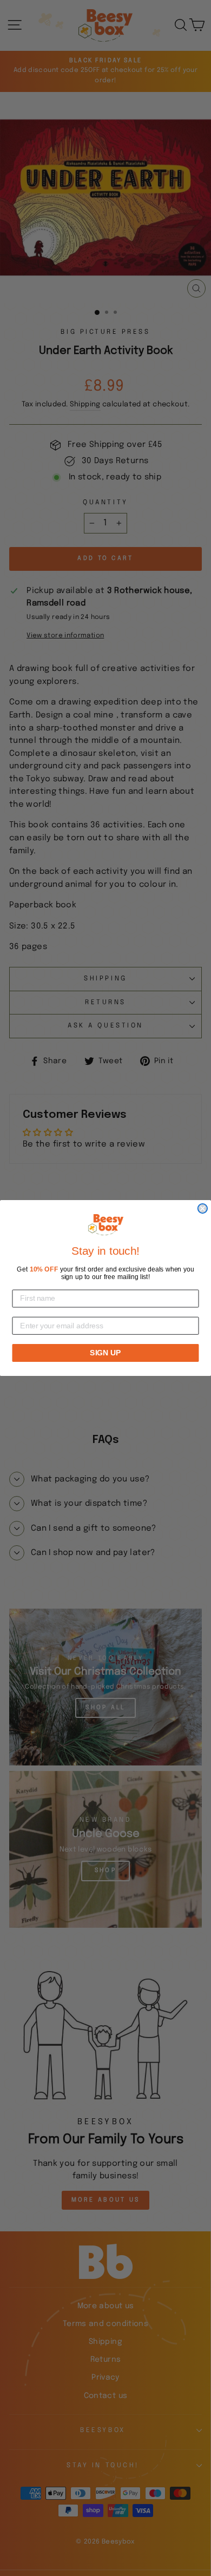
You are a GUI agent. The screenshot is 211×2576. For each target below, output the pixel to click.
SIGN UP (105, 1353)
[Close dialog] (203, 1208)
